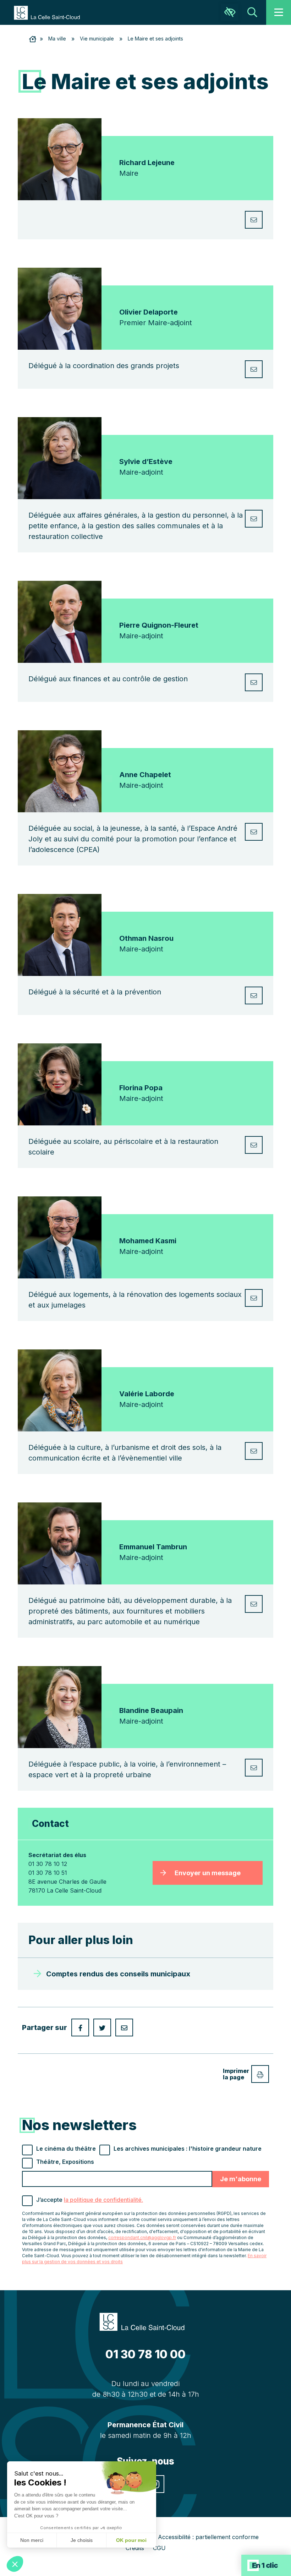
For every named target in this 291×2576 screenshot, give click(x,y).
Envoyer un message (208, 1873)
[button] (15, 2564)
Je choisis (82, 2540)
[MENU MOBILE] (279, 12)
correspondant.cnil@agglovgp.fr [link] (142, 2237)
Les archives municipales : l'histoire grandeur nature (188, 2149)
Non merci (32, 2540)
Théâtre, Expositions (65, 2162)
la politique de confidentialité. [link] (103, 2200)
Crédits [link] (135, 2548)
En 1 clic (265, 2565)
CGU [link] (159, 2548)
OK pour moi (131, 2540)
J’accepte (90, 2200)
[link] (50, 12)
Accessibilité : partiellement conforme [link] (208, 2537)
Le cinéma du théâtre (66, 2149)
